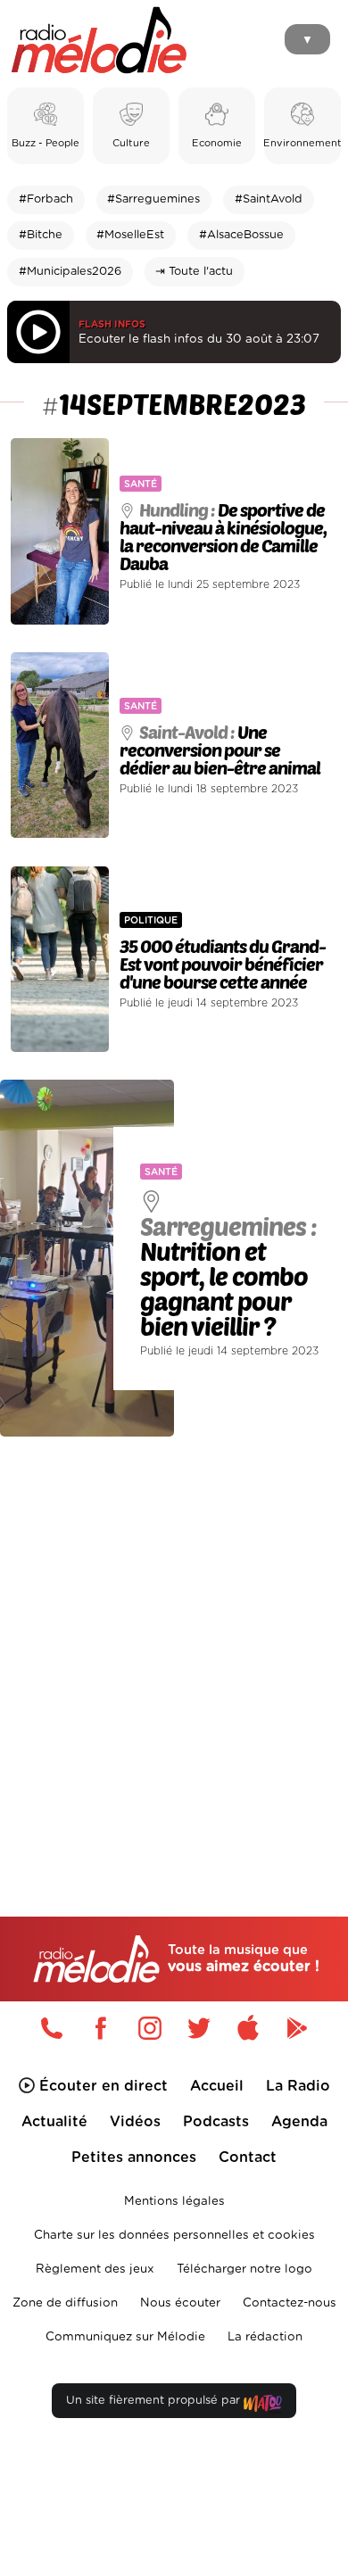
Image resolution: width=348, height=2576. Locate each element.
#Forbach (46, 199)
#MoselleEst (130, 235)
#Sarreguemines (153, 199)
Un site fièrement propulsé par (155, 2401)
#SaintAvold (269, 199)
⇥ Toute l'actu (194, 272)
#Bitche (41, 235)
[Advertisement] (174, 1639)
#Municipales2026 (70, 272)
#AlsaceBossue (241, 235)
